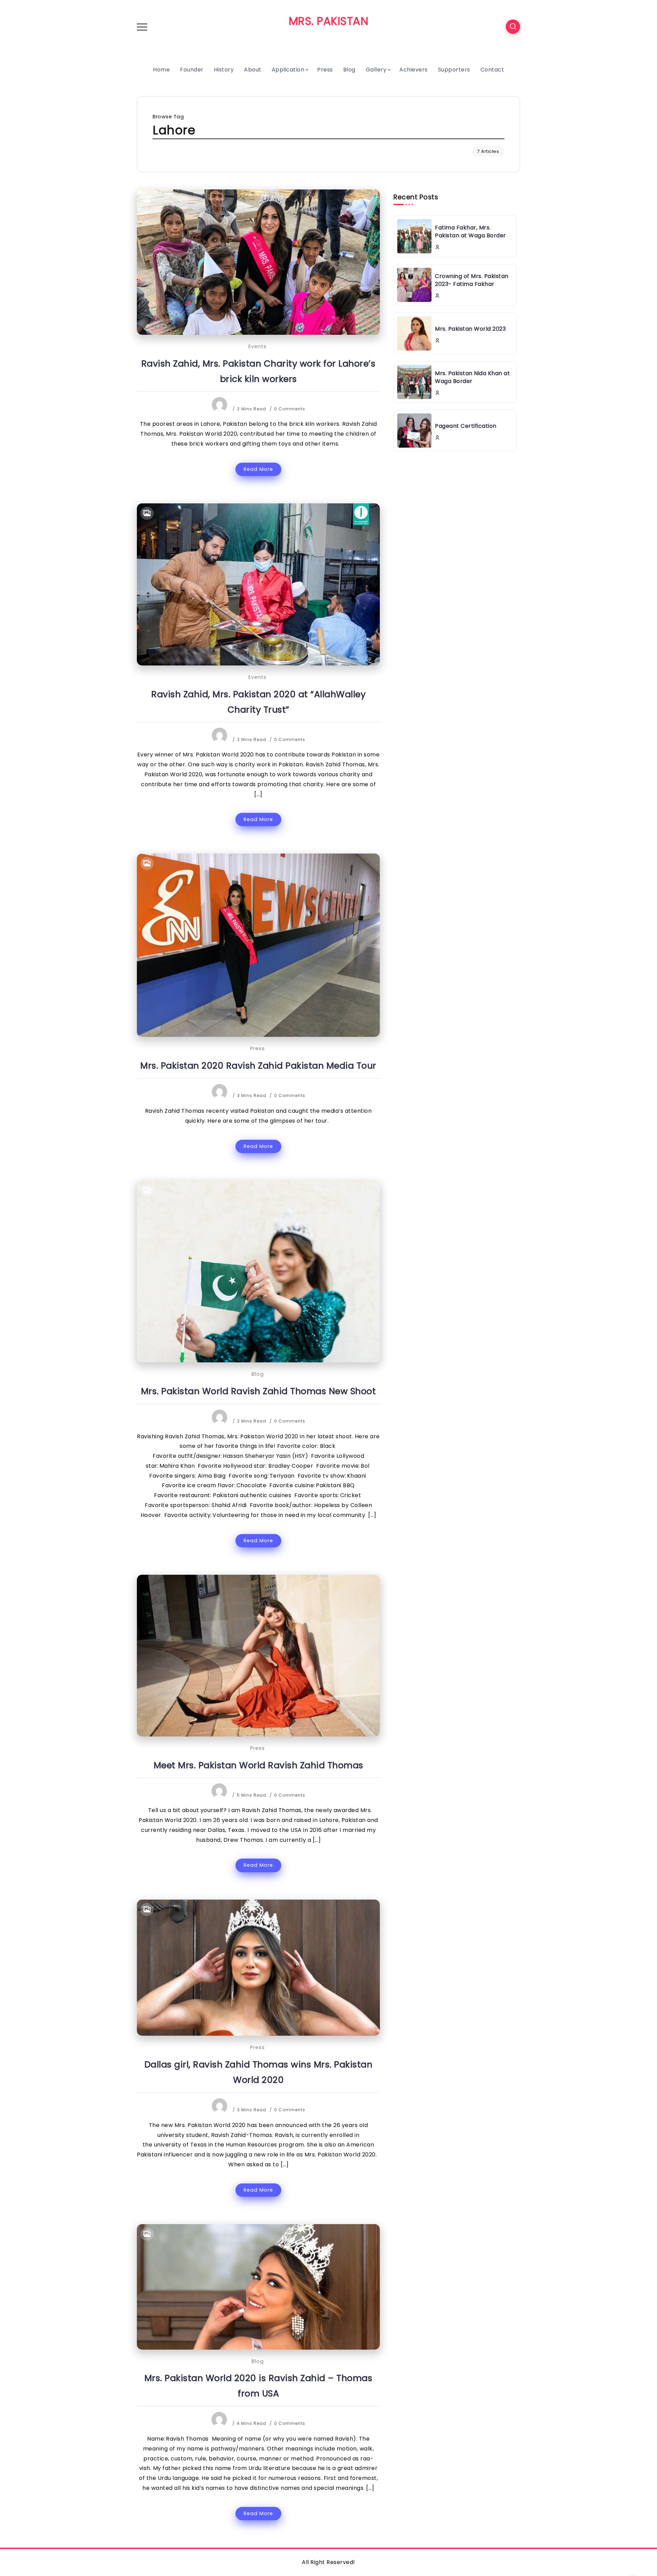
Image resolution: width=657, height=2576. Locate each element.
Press (257, 1048)
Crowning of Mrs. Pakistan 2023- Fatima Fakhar (472, 280)
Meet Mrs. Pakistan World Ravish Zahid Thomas (259, 1765)
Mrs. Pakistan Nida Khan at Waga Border (472, 377)
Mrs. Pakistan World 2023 (470, 329)
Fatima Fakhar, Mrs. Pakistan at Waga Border (471, 231)
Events (257, 346)
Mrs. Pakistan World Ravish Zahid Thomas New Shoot (259, 1391)
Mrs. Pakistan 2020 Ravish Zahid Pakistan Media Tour (258, 1066)
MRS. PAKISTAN (329, 21)
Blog (258, 1374)
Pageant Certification (466, 426)
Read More (258, 469)
